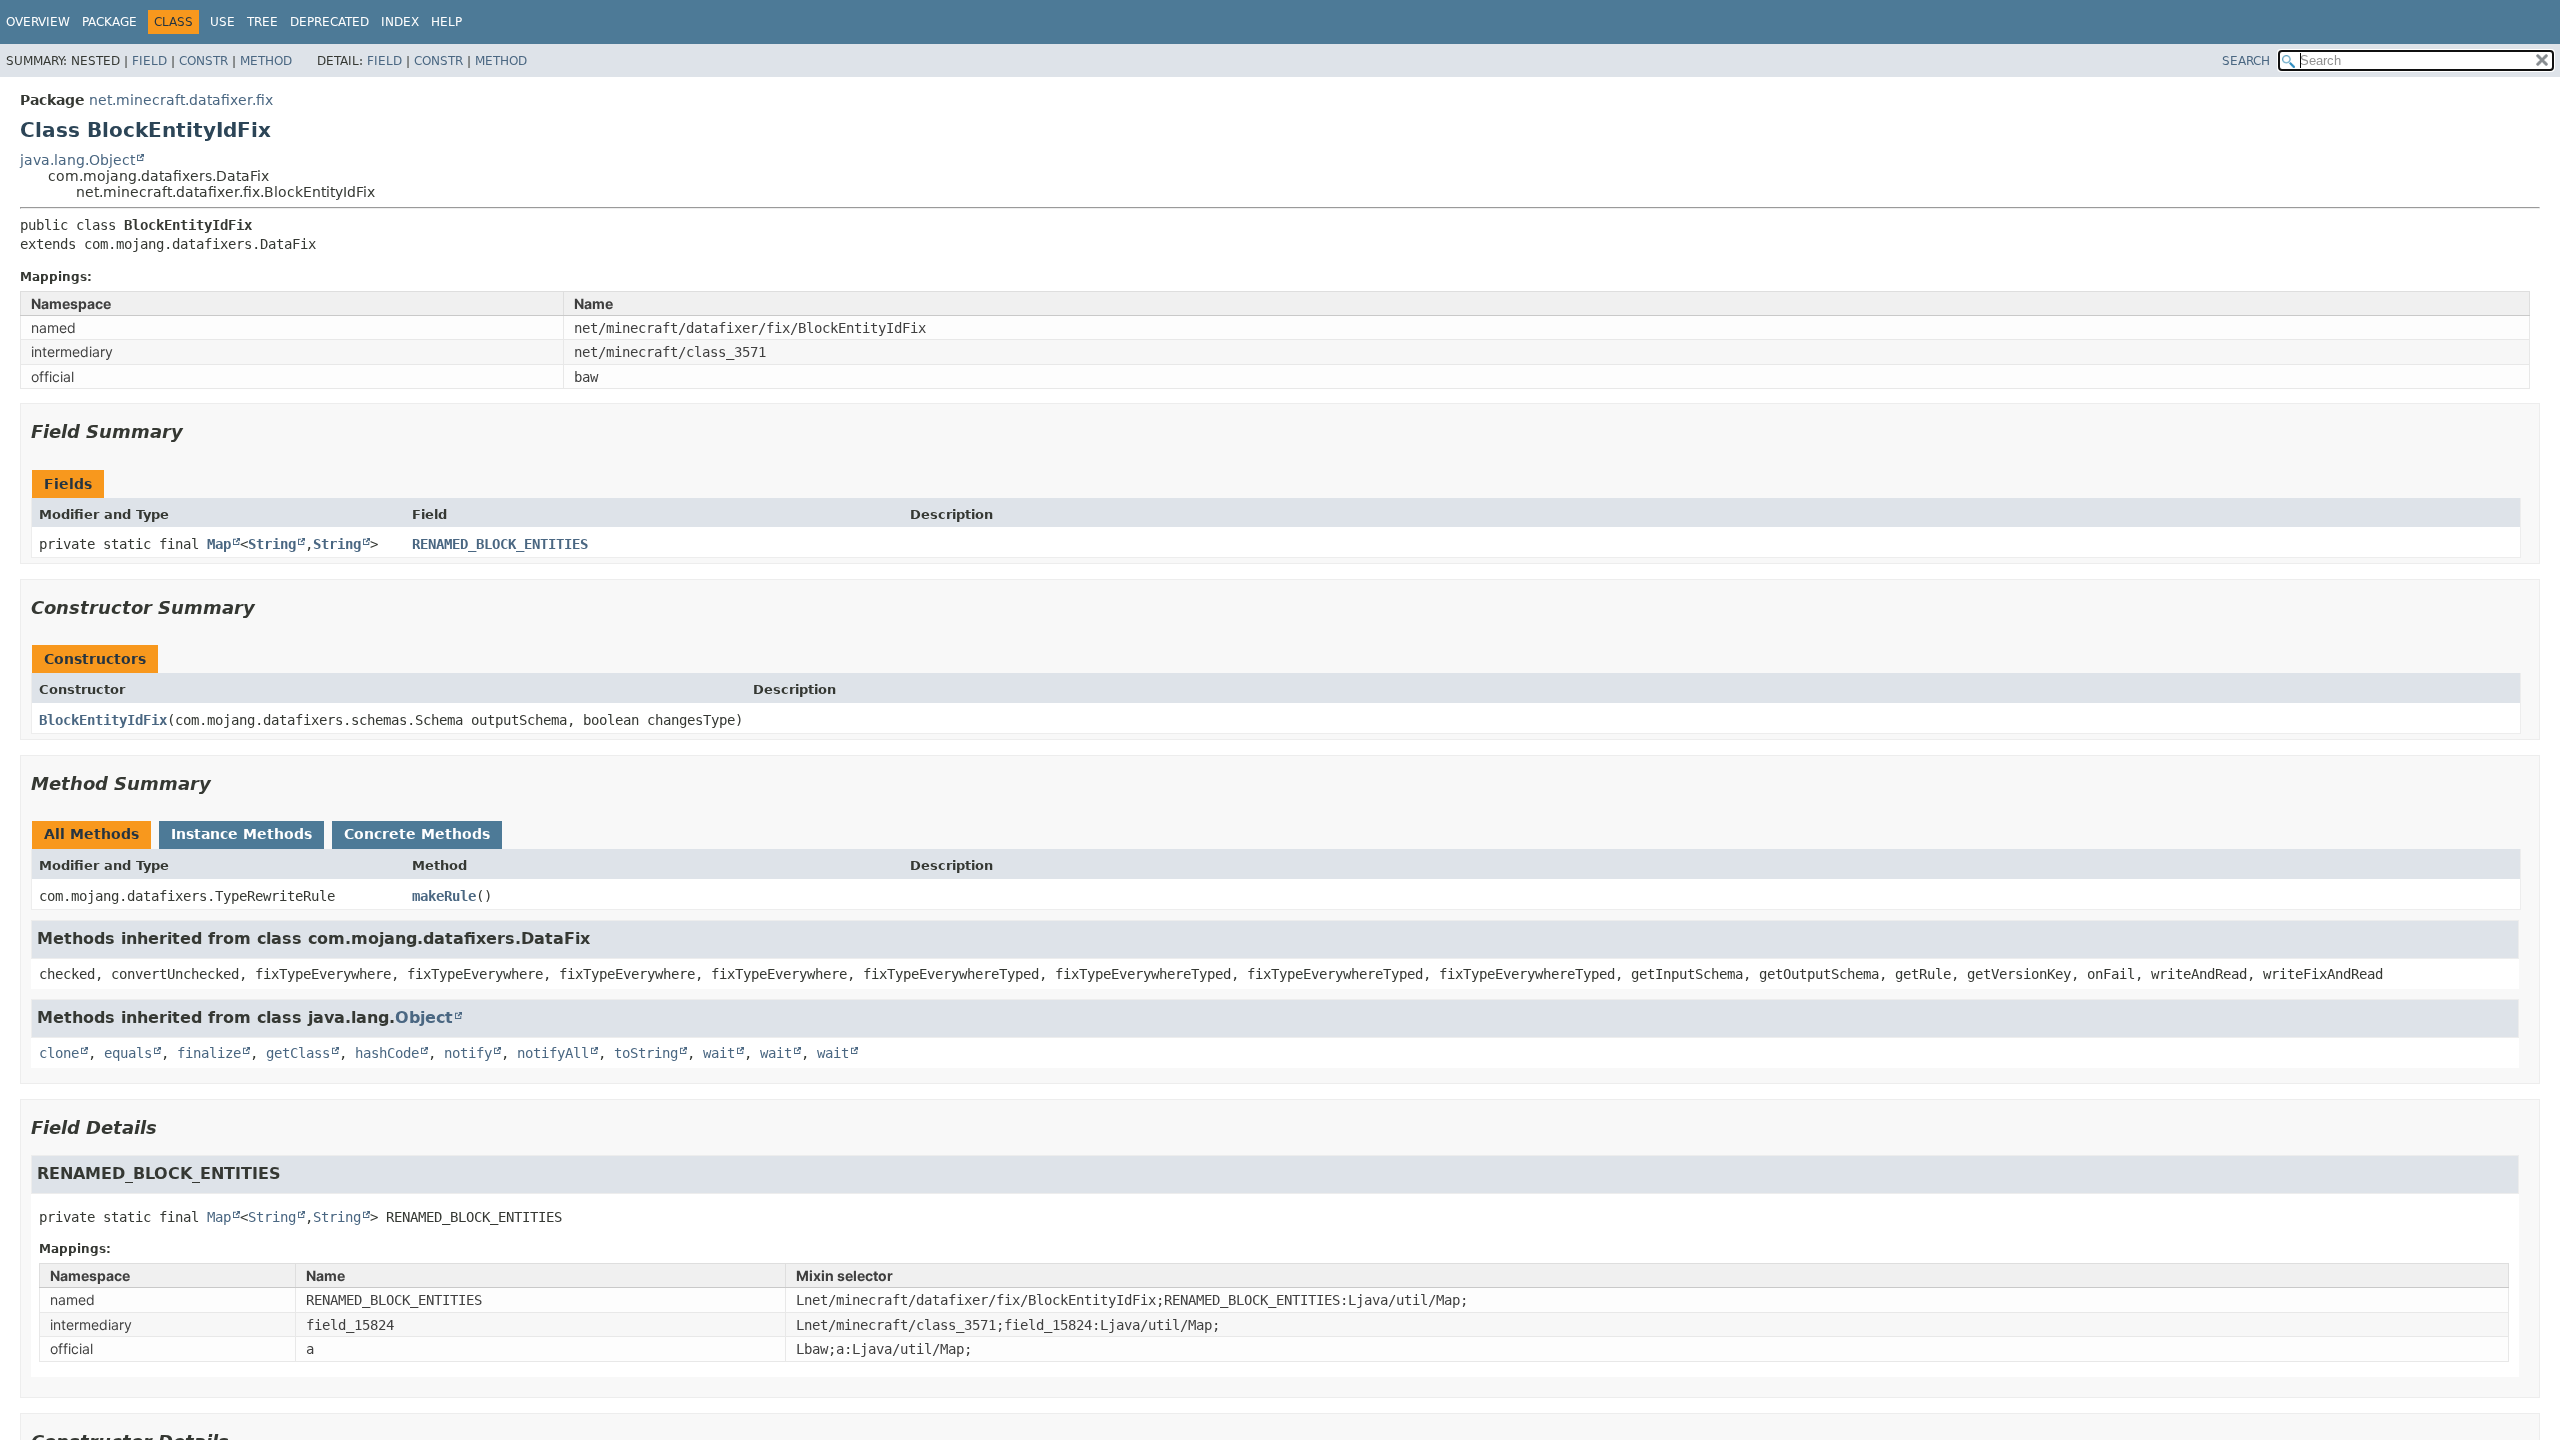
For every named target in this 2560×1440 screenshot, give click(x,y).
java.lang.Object (77, 160)
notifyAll (553, 1053)
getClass (298, 1053)
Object (424, 1017)
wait (719, 1053)
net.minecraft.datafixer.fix (181, 100)
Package (109, 22)
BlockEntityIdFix (103, 720)
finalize (209, 1053)
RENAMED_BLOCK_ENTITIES (500, 544)
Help (446, 22)
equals (128, 1053)
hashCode (387, 1053)
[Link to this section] (197, 431)
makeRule (444, 896)
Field (149, 61)
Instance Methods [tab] (241, 834)
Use (222, 22)
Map (219, 544)
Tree (262, 22)
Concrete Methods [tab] (417, 834)
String (272, 544)
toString (646, 1053)
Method (266, 61)
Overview (38, 22)
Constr (203, 61)
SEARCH (2246, 61)
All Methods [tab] (91, 834)
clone (59, 1053)
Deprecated (329, 22)
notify (468, 1053)
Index (400, 22)
